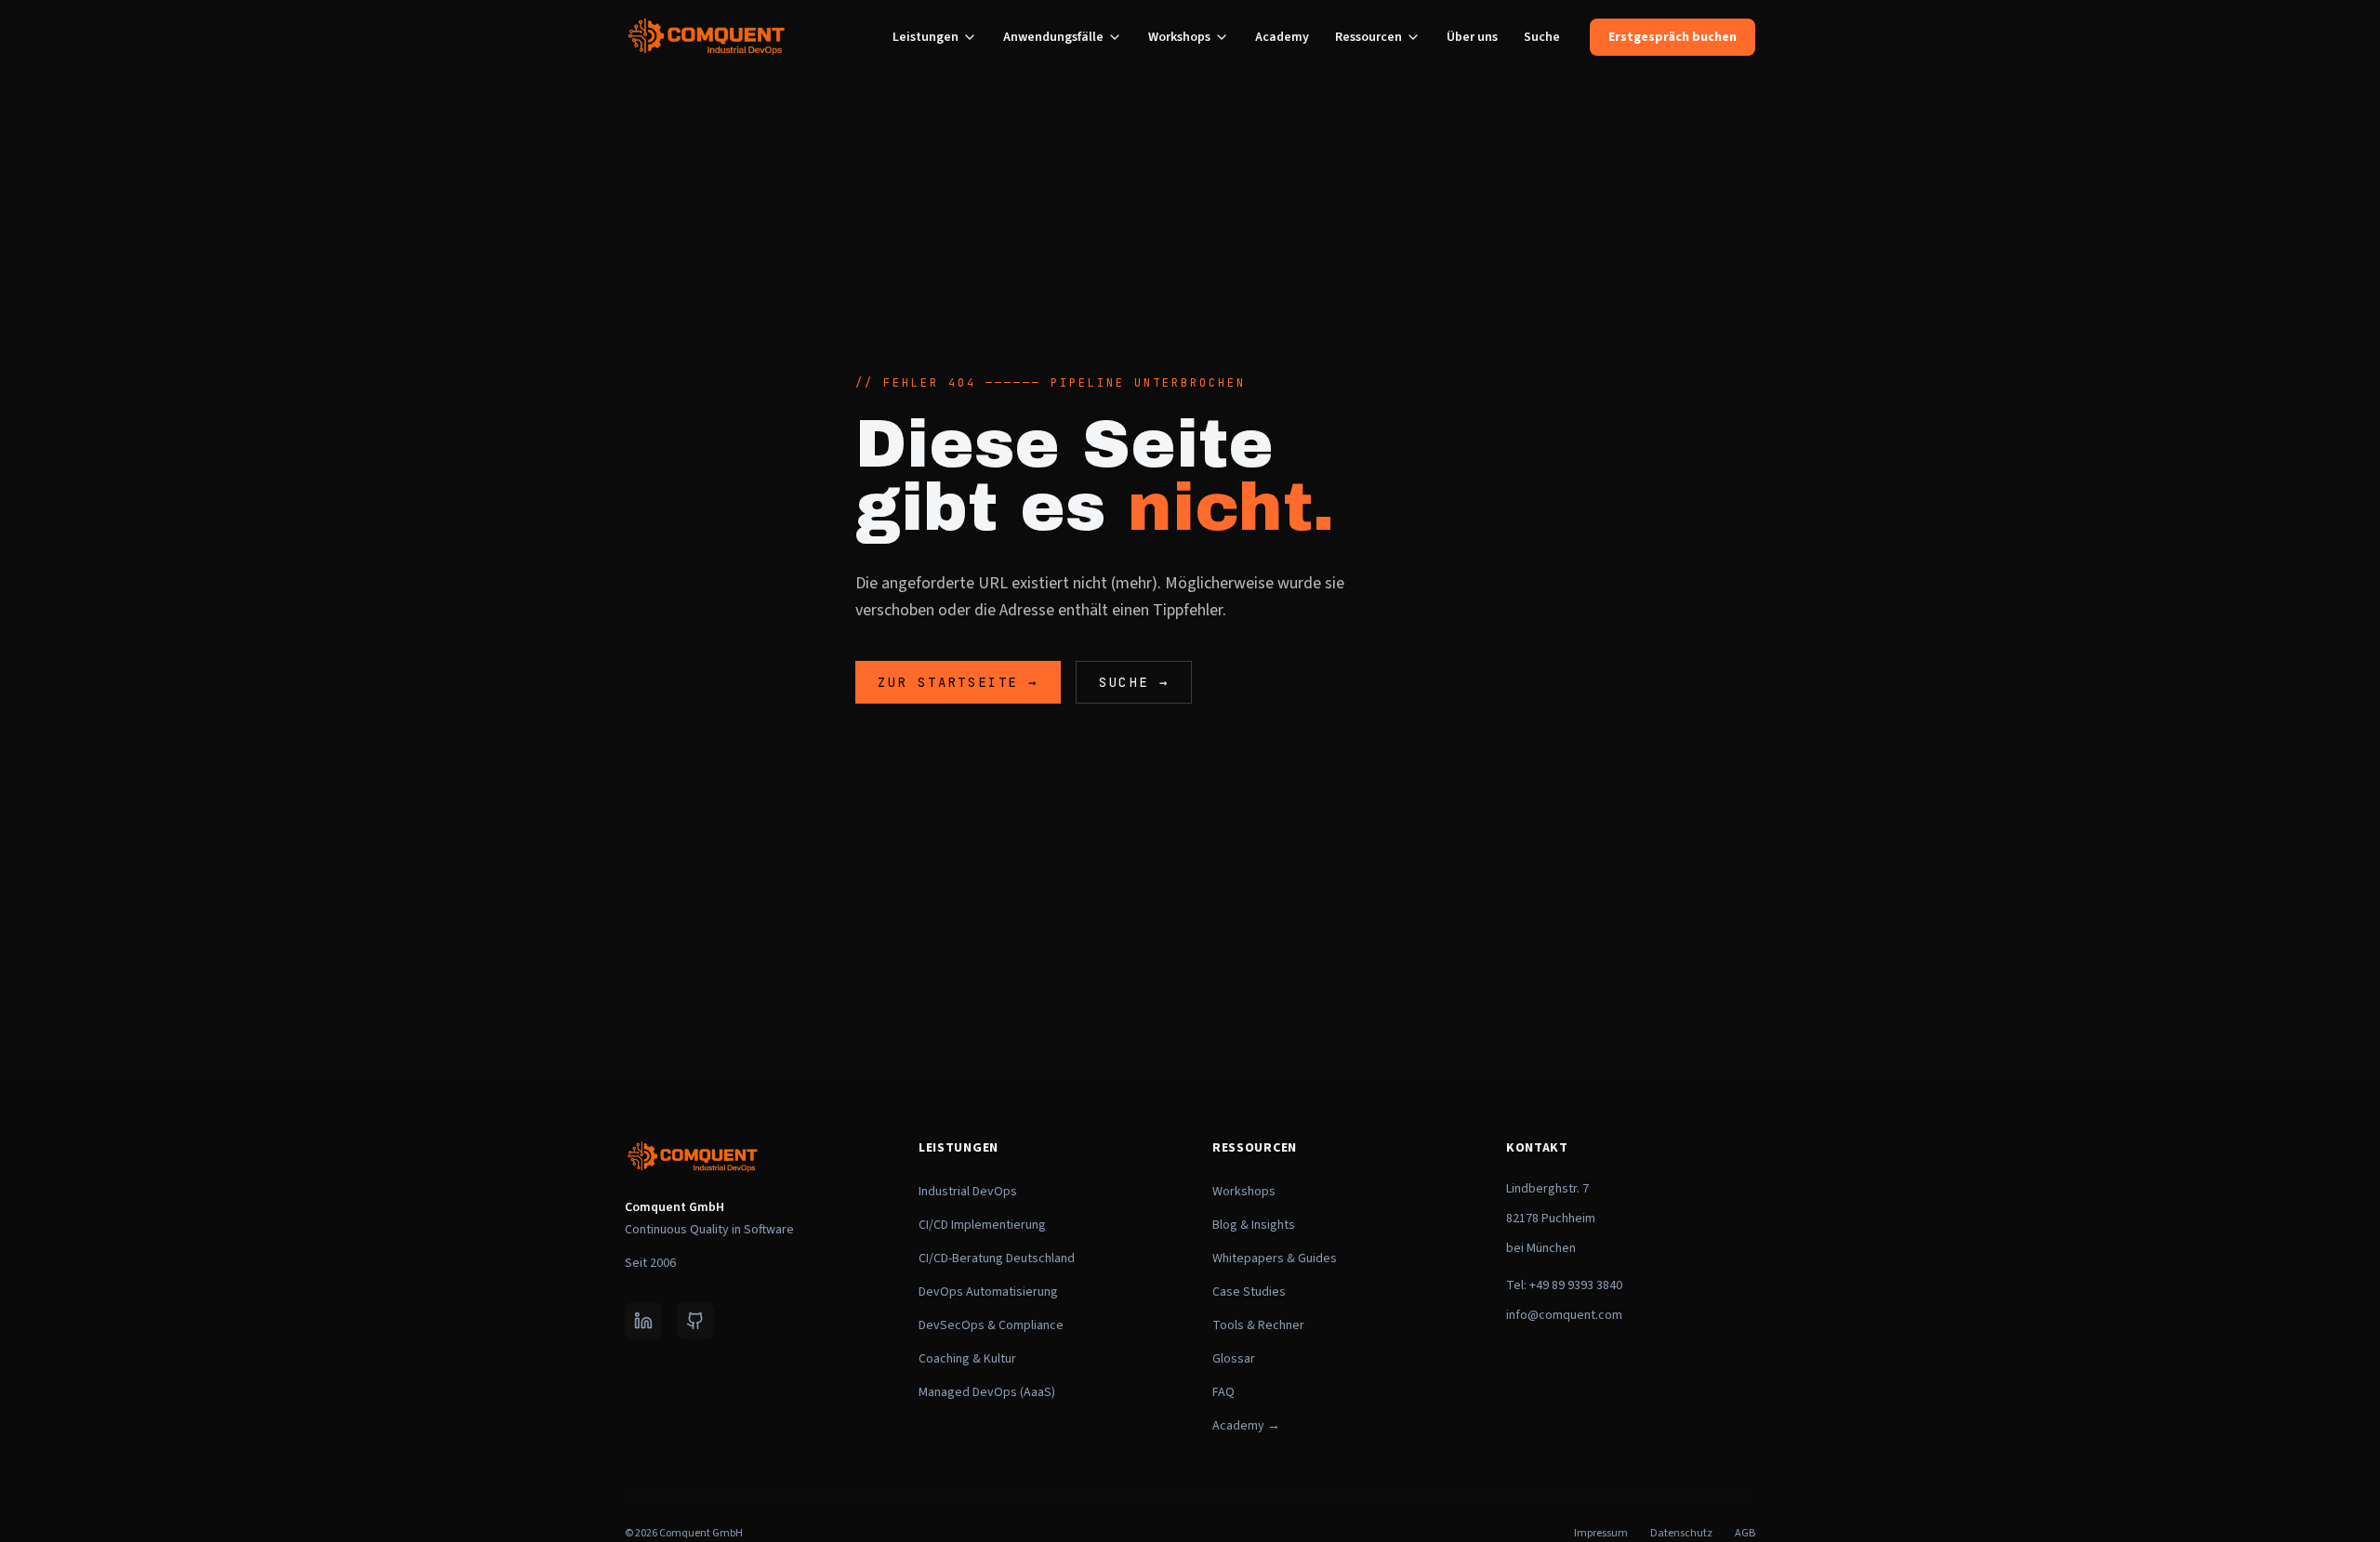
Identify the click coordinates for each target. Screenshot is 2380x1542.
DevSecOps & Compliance (991, 1325)
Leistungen (926, 37)
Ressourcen (1368, 37)
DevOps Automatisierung (988, 1292)
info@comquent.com (1564, 1315)
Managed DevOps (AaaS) (987, 1392)
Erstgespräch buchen (1673, 37)
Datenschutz (1681, 1534)
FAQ (1223, 1392)
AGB (1745, 1534)
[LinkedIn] (643, 1321)
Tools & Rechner (1258, 1325)
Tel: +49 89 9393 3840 (1564, 1285)
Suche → (1134, 682)
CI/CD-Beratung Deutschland (997, 1259)
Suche (1542, 37)
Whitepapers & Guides (1275, 1259)
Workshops (1179, 37)
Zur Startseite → (958, 682)
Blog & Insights (1254, 1225)
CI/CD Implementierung (982, 1225)
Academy (1282, 37)
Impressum (1601, 1534)
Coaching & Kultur (967, 1359)
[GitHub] (695, 1321)
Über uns (1472, 37)
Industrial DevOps (968, 1192)
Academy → (1246, 1426)
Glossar (1234, 1359)
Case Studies (1249, 1292)
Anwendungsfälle (1053, 37)
